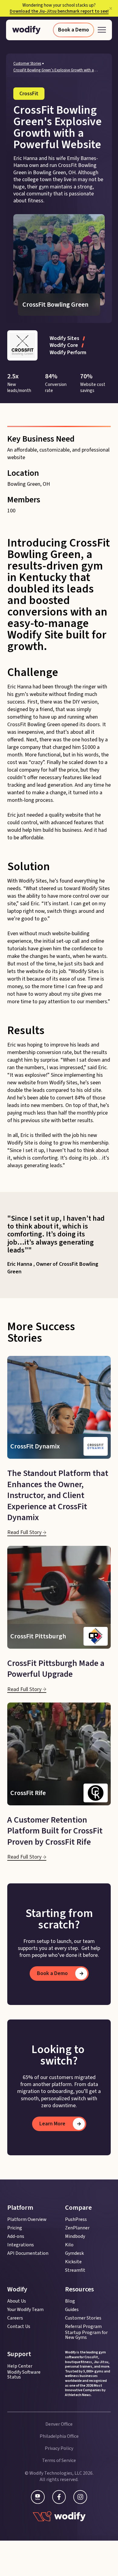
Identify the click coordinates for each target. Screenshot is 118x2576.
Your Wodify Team (25, 2310)
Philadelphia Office (59, 2436)
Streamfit (75, 2270)
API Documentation (28, 2253)
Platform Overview (27, 2219)
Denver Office (59, 2424)
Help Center (20, 2366)
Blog (70, 2301)
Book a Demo (74, 30)
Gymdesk (74, 2253)
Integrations (21, 2245)
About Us (17, 2301)
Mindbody (75, 2236)
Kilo (69, 2245)
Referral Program (83, 2326)
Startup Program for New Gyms (86, 2335)
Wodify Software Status (24, 2375)
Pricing (15, 2228)
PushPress (76, 2219)
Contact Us (19, 2326)
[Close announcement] (111, 8)
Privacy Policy (59, 2448)
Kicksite (73, 2262)
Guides (72, 2310)
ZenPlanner (77, 2228)
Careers (15, 2318)
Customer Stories (27, 64)
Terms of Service (59, 2460)
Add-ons (16, 2236)
